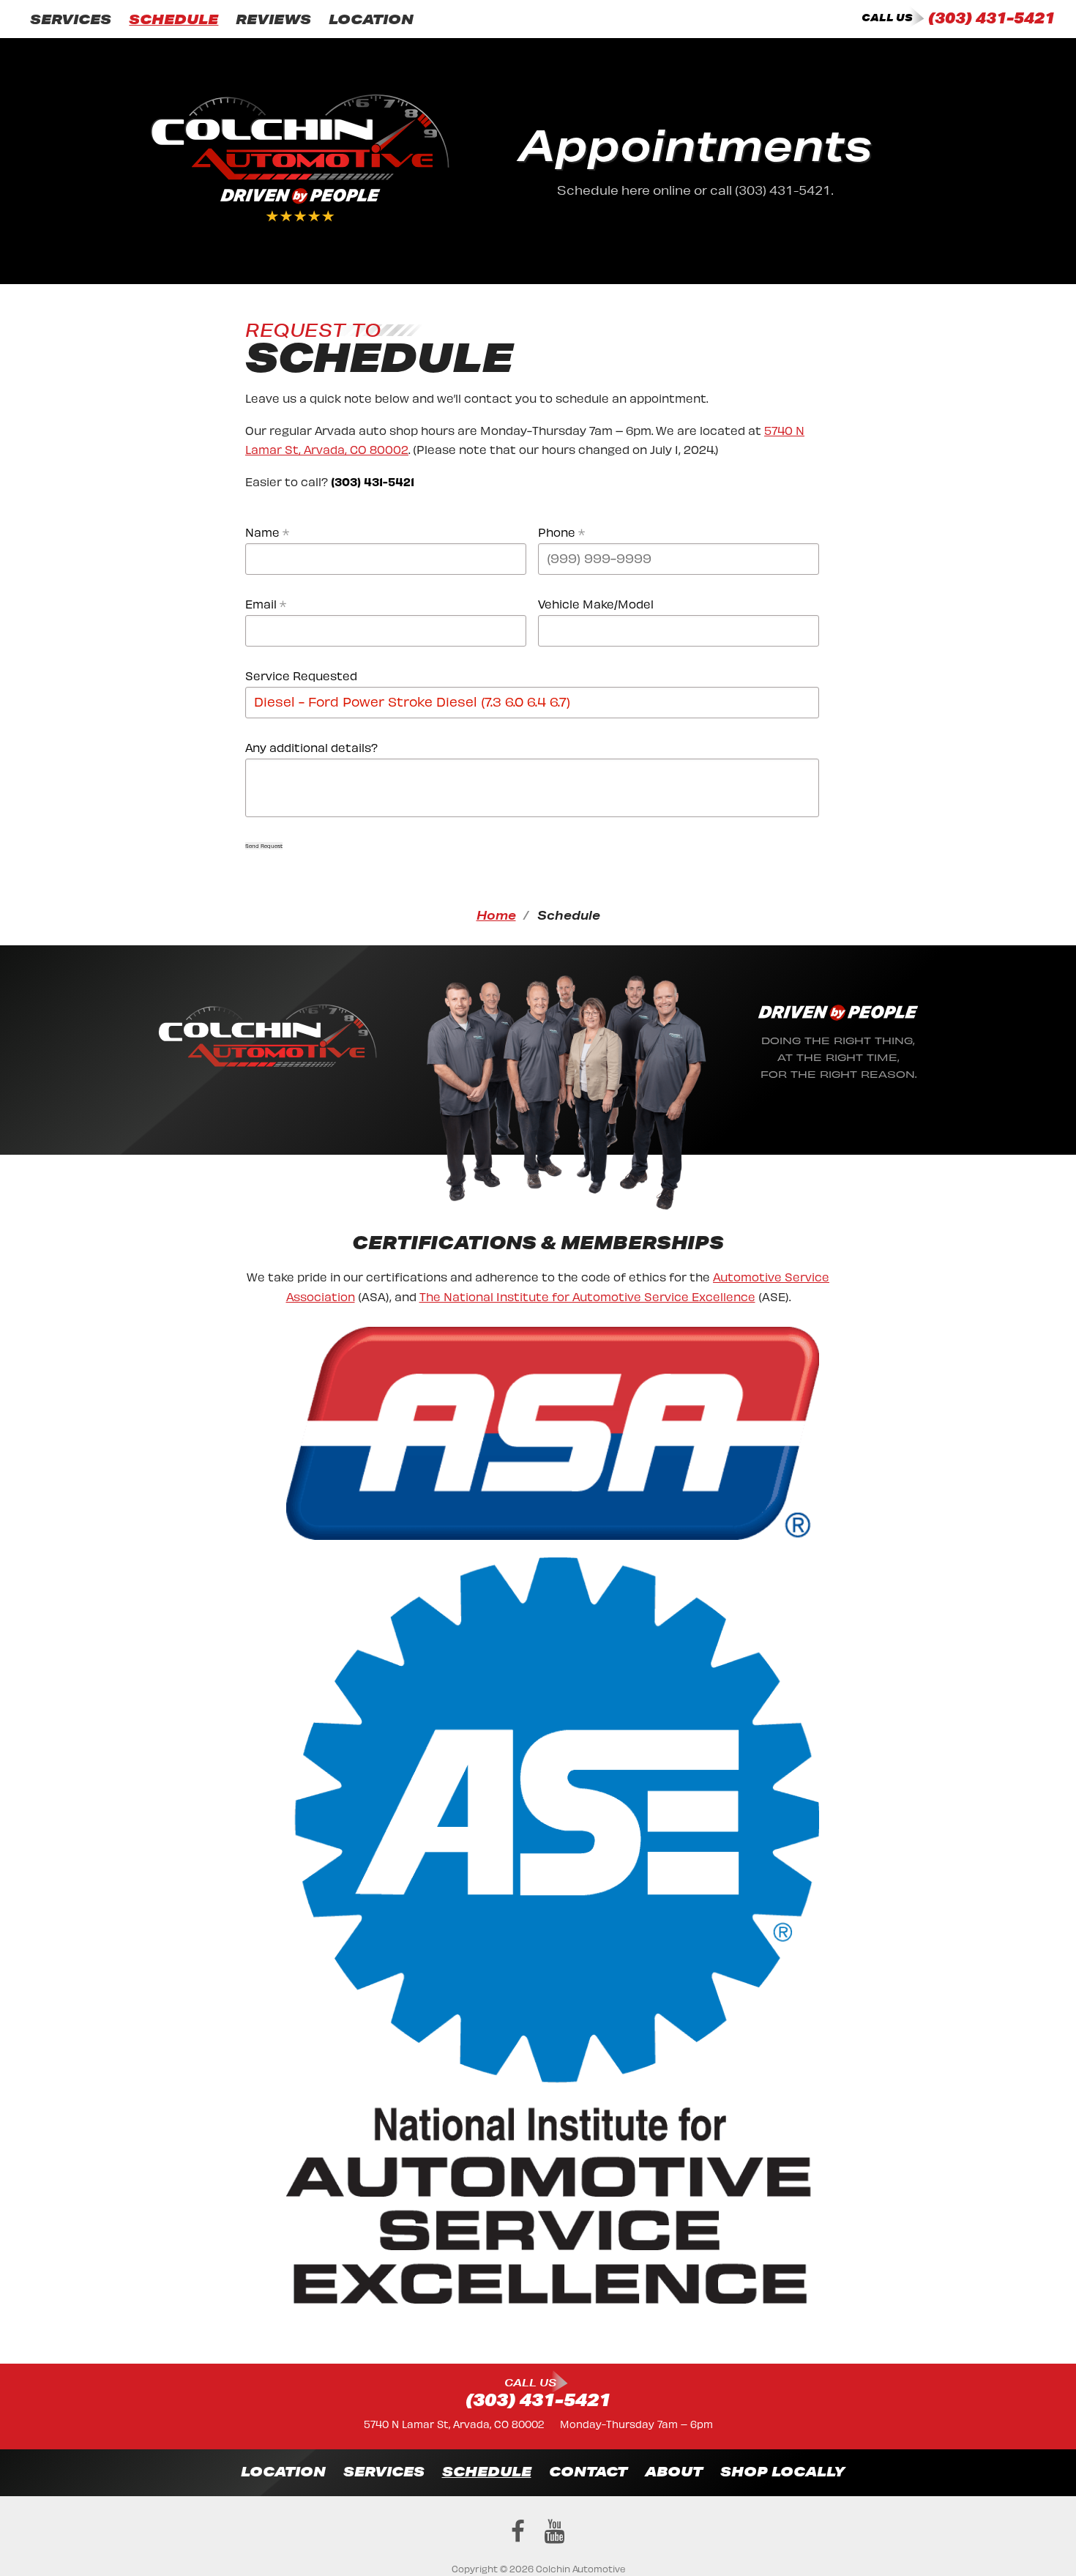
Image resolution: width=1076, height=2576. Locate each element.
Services (71, 19)
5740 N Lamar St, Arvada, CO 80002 (454, 2423)
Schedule (173, 19)
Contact (588, 2471)
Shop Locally (782, 2471)
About (674, 2471)
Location (371, 19)
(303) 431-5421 (991, 18)
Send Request (264, 846)
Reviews (273, 19)
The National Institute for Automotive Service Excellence (587, 1296)
